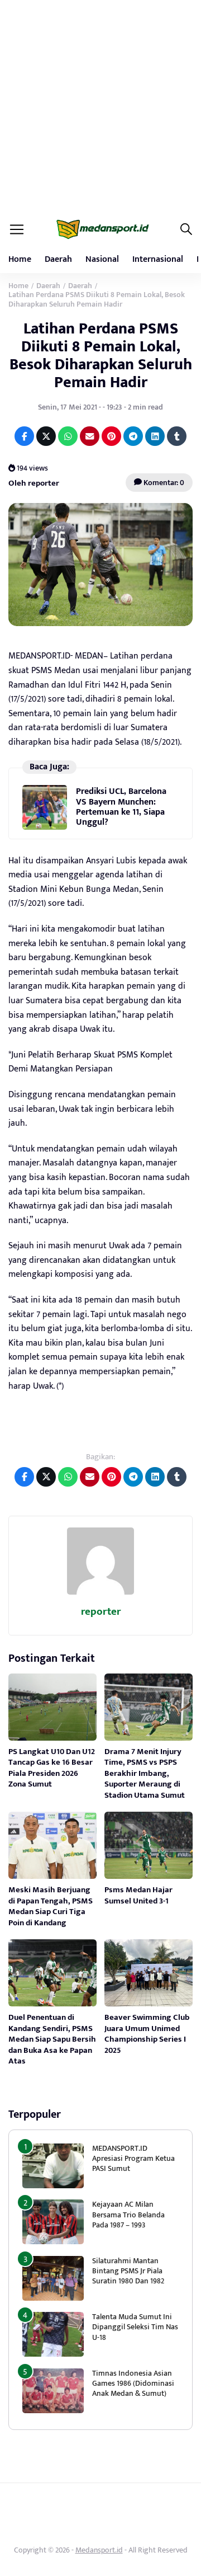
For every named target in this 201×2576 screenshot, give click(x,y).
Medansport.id (99, 2550)
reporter (101, 1612)
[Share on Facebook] (24, 436)
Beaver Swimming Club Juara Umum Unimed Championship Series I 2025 (147, 2034)
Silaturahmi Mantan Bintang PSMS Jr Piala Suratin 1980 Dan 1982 (128, 2271)
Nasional (102, 259)
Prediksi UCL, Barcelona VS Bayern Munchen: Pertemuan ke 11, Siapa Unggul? (121, 807)
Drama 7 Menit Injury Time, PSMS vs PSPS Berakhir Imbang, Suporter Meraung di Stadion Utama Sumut (145, 1773)
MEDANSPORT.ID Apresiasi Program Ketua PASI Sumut (133, 2158)
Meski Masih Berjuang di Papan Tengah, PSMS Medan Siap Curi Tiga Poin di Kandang (51, 1906)
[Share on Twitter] (46, 436)
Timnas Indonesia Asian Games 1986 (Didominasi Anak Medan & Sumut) (133, 2383)
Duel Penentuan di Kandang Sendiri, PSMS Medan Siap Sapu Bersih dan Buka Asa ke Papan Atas (52, 2039)
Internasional (158, 259)
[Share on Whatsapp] (68, 436)
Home (20, 259)
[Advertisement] (100, 106)
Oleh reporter (34, 483)
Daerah (58, 259)
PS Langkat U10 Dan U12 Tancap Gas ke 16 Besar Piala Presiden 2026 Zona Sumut (52, 1768)
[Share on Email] (90, 436)
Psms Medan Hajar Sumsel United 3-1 (138, 1895)
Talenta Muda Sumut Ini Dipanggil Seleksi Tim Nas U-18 (135, 2327)
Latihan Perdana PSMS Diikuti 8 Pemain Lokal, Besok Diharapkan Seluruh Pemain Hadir (101, 356)
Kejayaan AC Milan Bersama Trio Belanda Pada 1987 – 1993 (128, 2214)
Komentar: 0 (163, 483)
